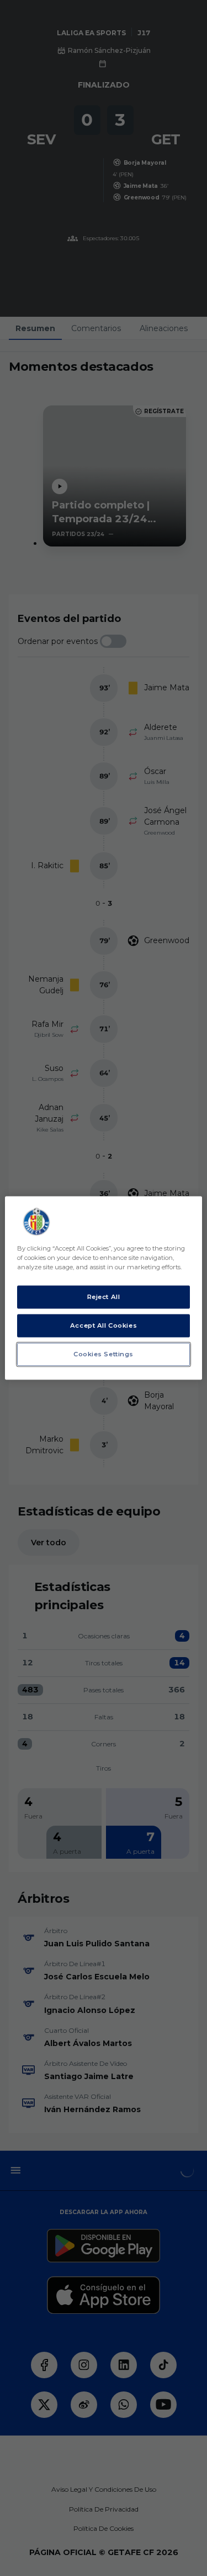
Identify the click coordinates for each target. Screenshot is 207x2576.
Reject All (104, 1297)
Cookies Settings (104, 1354)
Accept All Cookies (104, 1325)
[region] (103, 1288)
